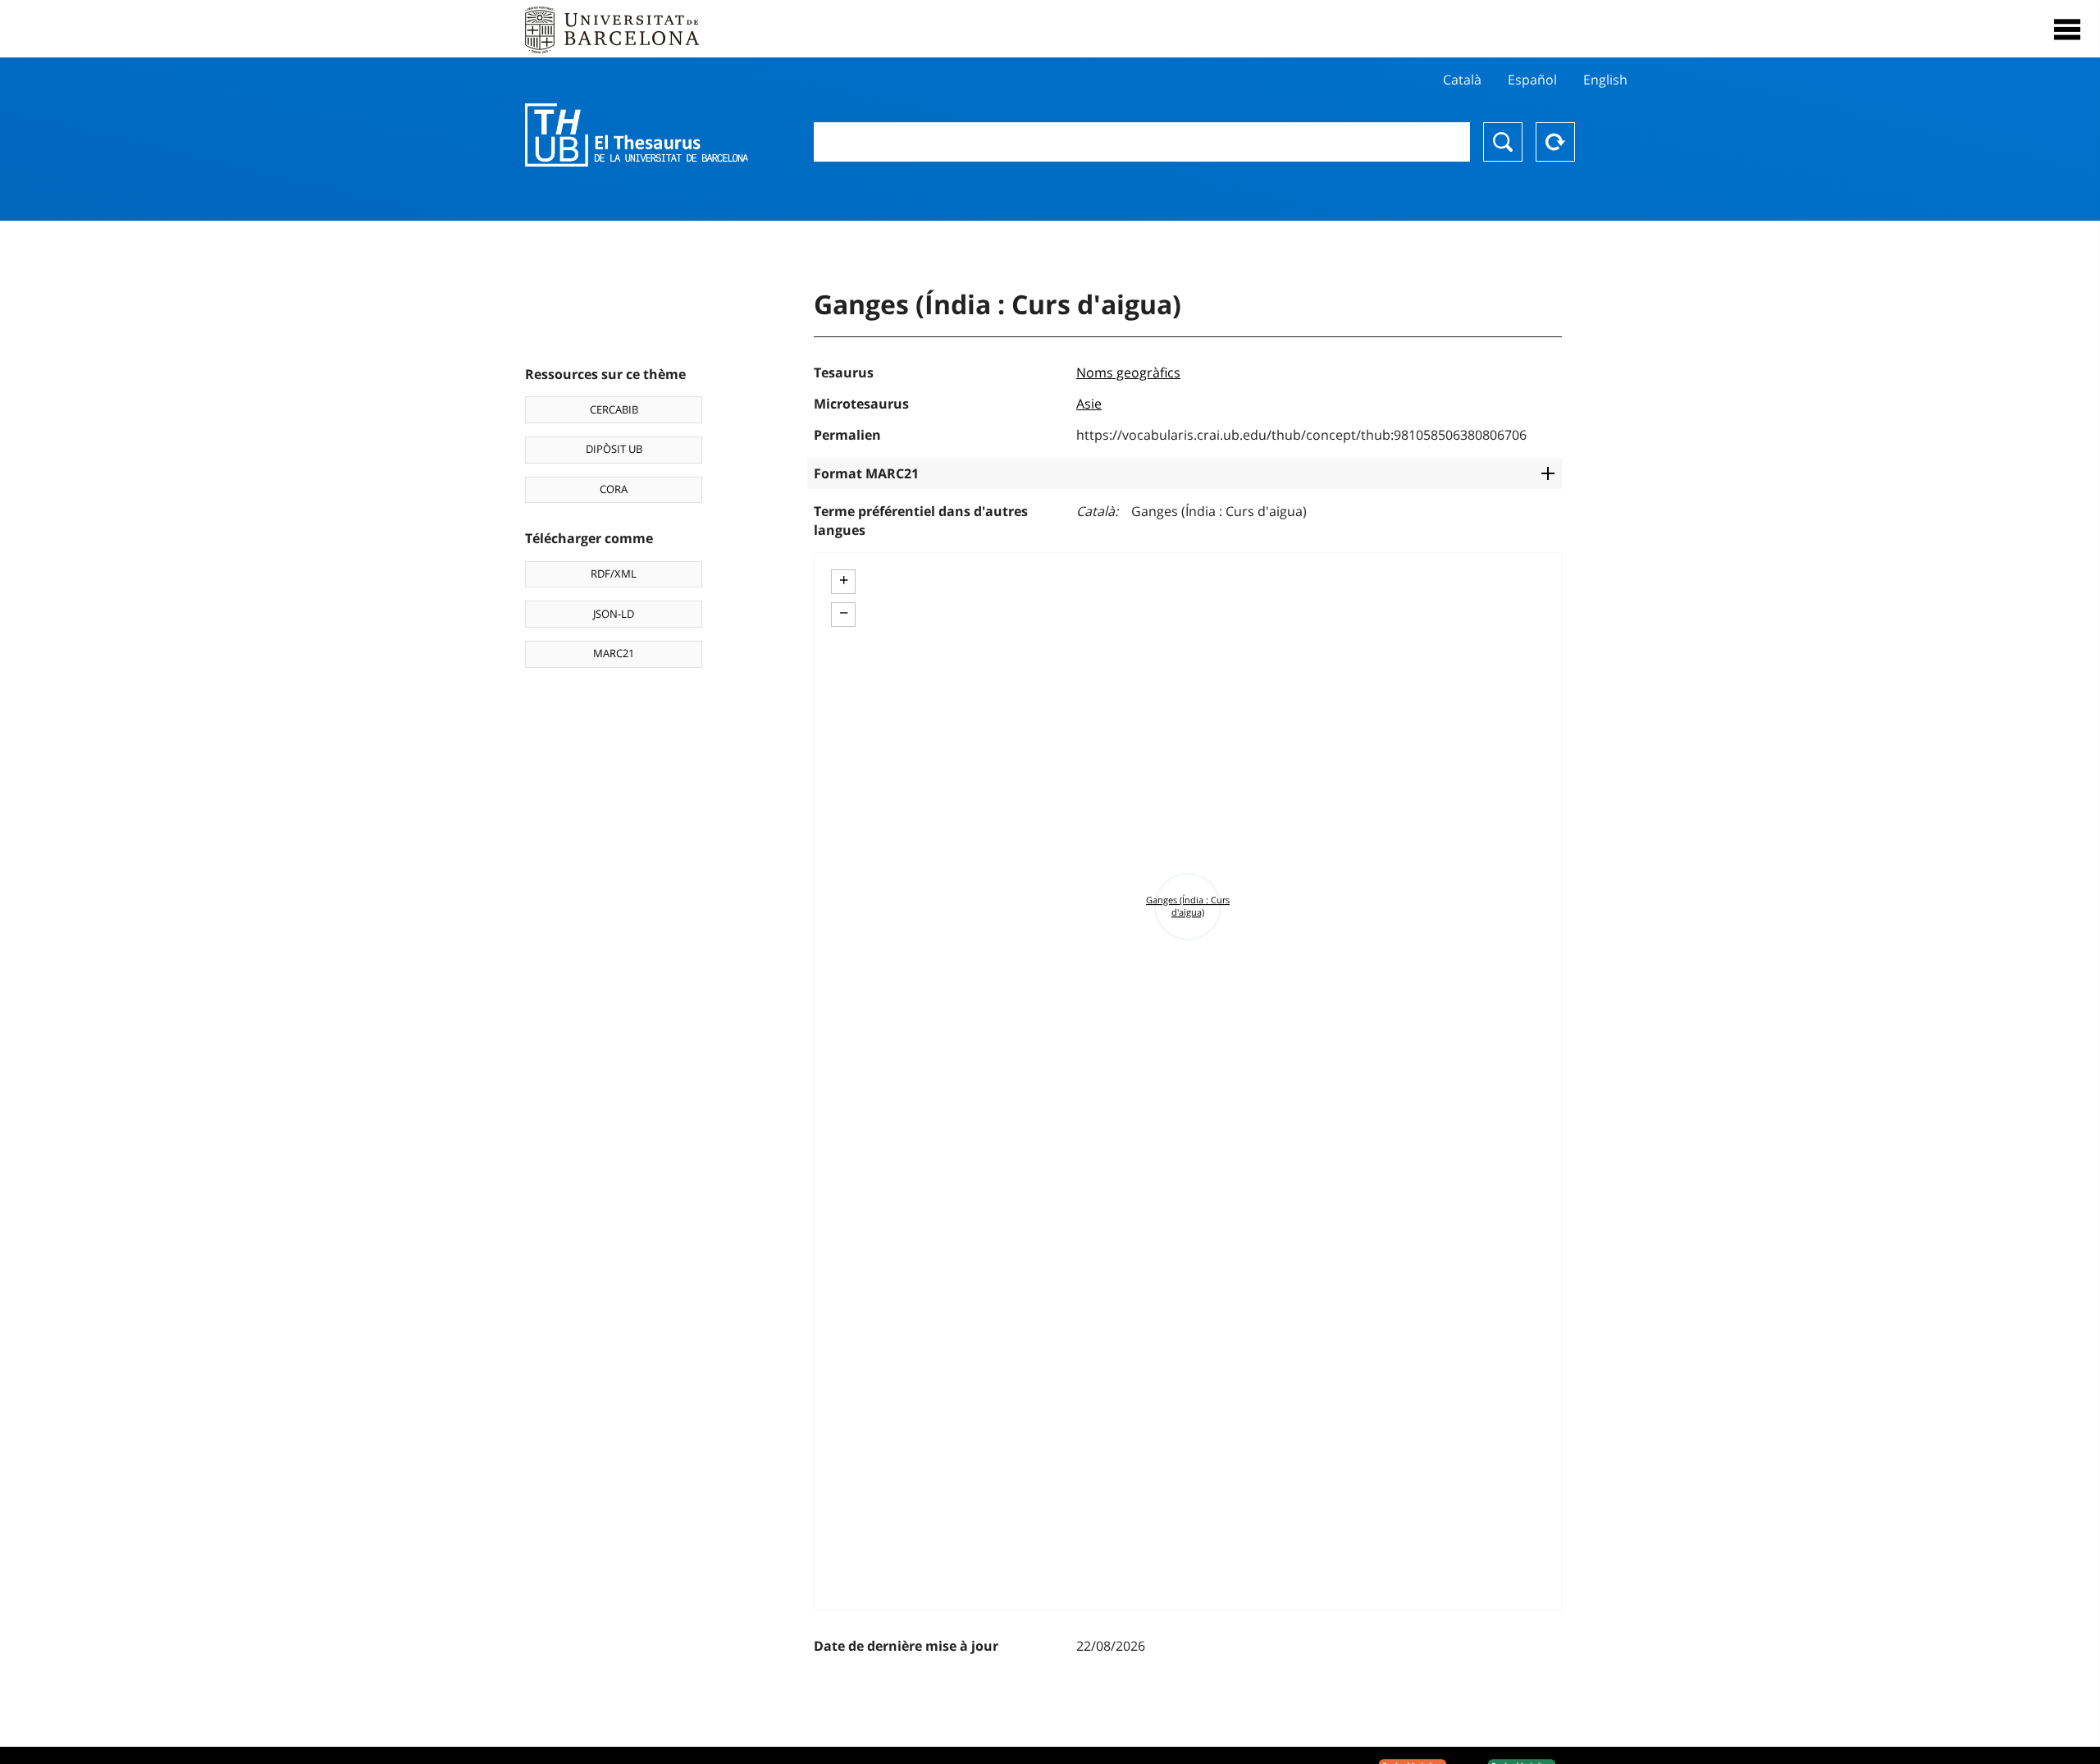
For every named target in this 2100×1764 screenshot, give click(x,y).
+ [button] (844, 580)
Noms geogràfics (1128, 372)
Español (1532, 80)
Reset (1555, 142)
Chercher (1503, 142)
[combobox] (1142, 142)
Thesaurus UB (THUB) (637, 135)
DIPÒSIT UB (614, 449)
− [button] (844, 613)
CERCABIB (614, 409)
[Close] (2067, 30)
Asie (1089, 404)
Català (1462, 80)
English (1605, 80)
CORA (614, 489)
